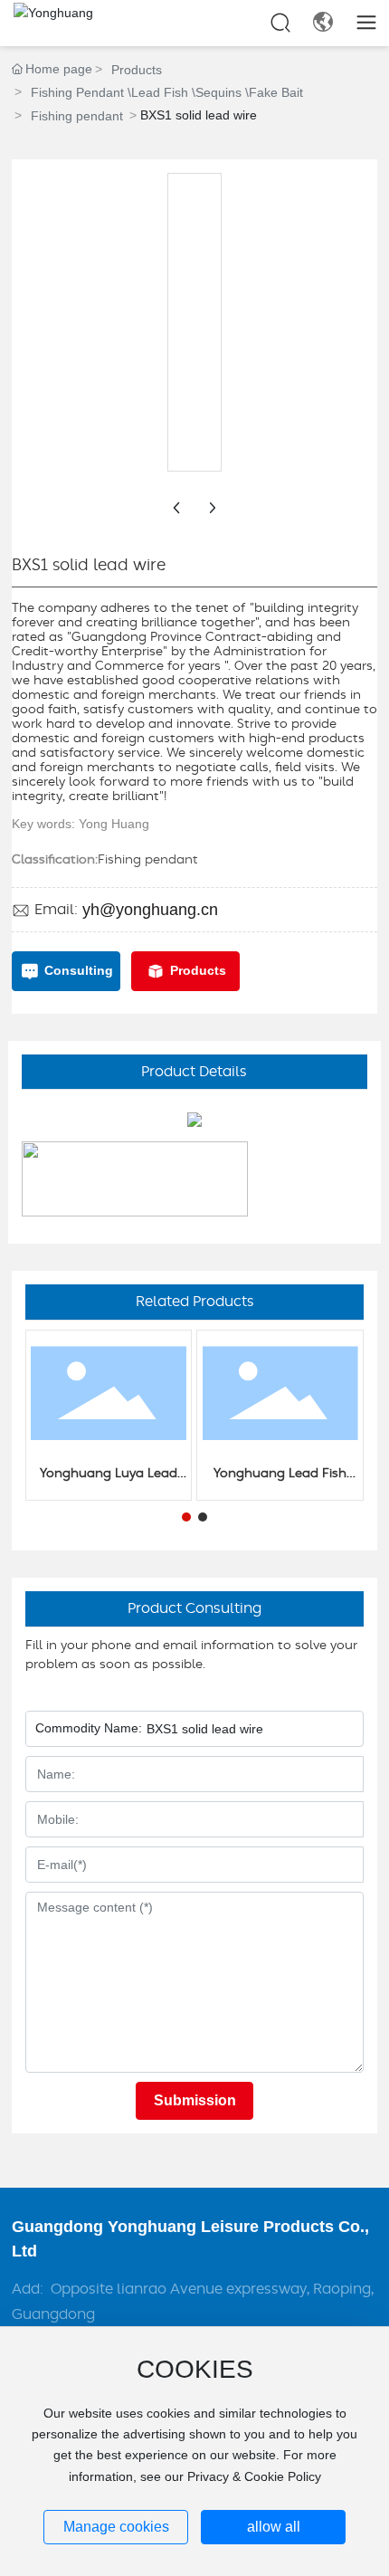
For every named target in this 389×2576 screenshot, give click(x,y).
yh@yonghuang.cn (150, 910)
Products (137, 70)
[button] (186, 1517)
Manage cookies (116, 2527)
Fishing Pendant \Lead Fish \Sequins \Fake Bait (167, 92)
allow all (274, 2527)
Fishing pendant (77, 116)
